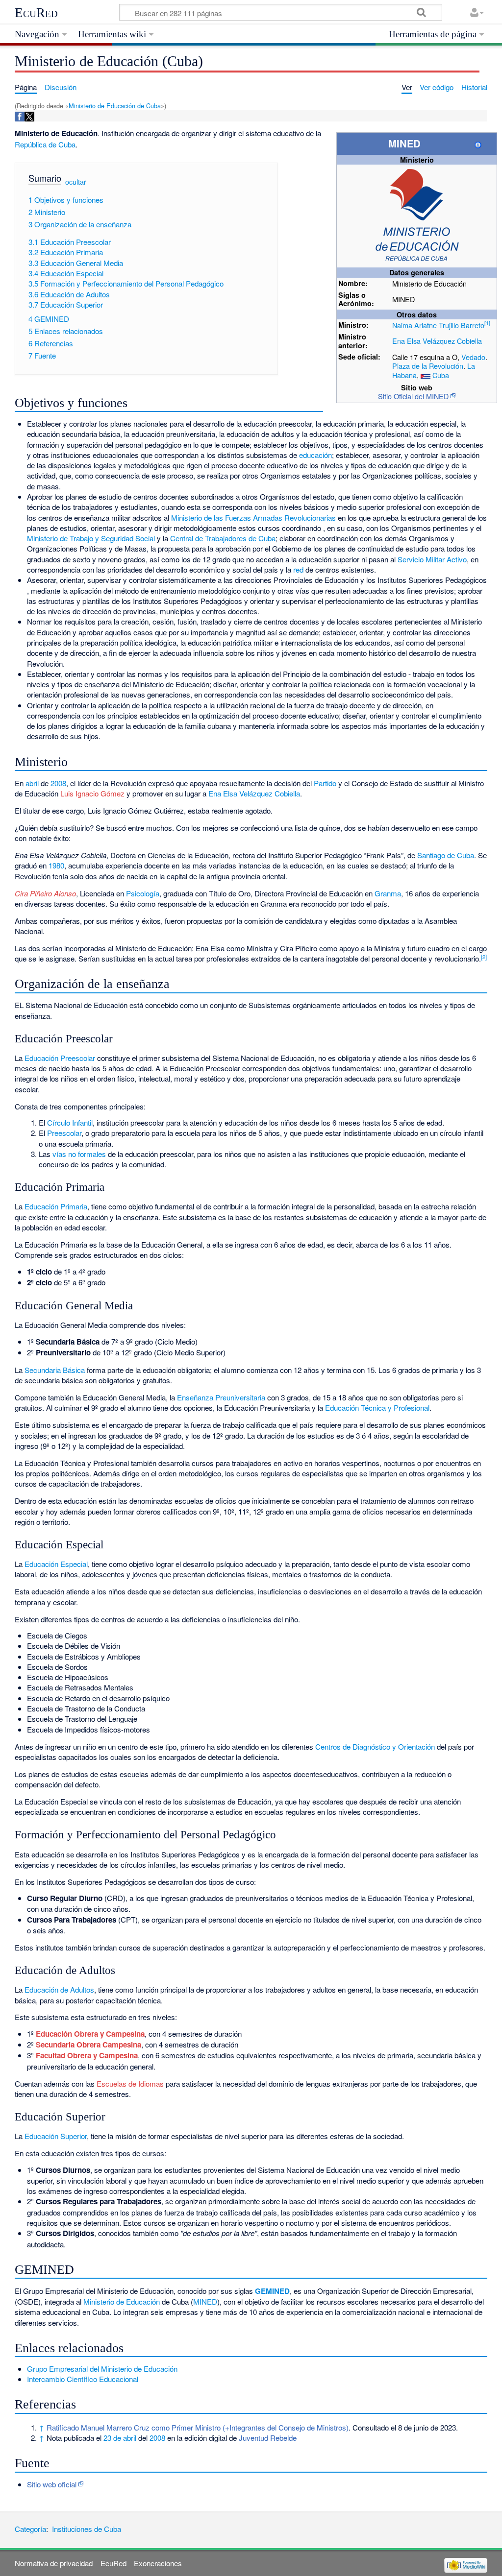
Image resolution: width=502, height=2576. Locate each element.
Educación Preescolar (60, 1058)
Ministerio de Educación (122, 2301)
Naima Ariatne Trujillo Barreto (438, 325)
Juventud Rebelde (268, 2438)
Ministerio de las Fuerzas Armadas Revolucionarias (253, 518)
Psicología (143, 893)
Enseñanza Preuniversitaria (221, 1397)
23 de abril (120, 2438)
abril (32, 783)
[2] (484, 957)
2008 (58, 783)
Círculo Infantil (70, 1122)
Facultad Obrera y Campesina (87, 2055)
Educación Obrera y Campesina (90, 2034)
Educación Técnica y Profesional (377, 1408)
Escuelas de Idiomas (130, 2083)
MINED (205, 2301)
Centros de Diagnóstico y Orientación (375, 1746)
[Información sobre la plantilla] (478, 143)
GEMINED (272, 2291)
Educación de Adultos (59, 1989)
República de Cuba (45, 144)
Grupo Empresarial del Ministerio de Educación (102, 2369)
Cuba (441, 375)
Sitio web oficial (52, 2484)
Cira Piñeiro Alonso (45, 893)
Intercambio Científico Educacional (83, 2379)
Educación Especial (56, 1564)
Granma (388, 893)
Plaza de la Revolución (428, 366)
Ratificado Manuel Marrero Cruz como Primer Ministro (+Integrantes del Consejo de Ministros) (198, 2427)
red (298, 569)
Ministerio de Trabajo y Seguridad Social (91, 538)
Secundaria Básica (55, 1370)
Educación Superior (56, 2136)
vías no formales (79, 1154)
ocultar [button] (76, 182)
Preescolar (64, 1133)
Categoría (30, 2529)
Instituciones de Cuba (87, 2529)
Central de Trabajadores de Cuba (223, 538)
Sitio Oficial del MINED (413, 396)
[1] (487, 323)
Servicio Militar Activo (432, 559)
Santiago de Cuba (446, 855)
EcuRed (36, 13)
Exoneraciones (158, 2563)
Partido (325, 783)
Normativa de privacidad (54, 2563)
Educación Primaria (56, 1206)
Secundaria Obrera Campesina (88, 2045)
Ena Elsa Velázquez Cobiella (437, 341)
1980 (56, 865)
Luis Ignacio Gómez (92, 793)
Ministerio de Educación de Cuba (115, 106)
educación (315, 455)
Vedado (473, 357)
